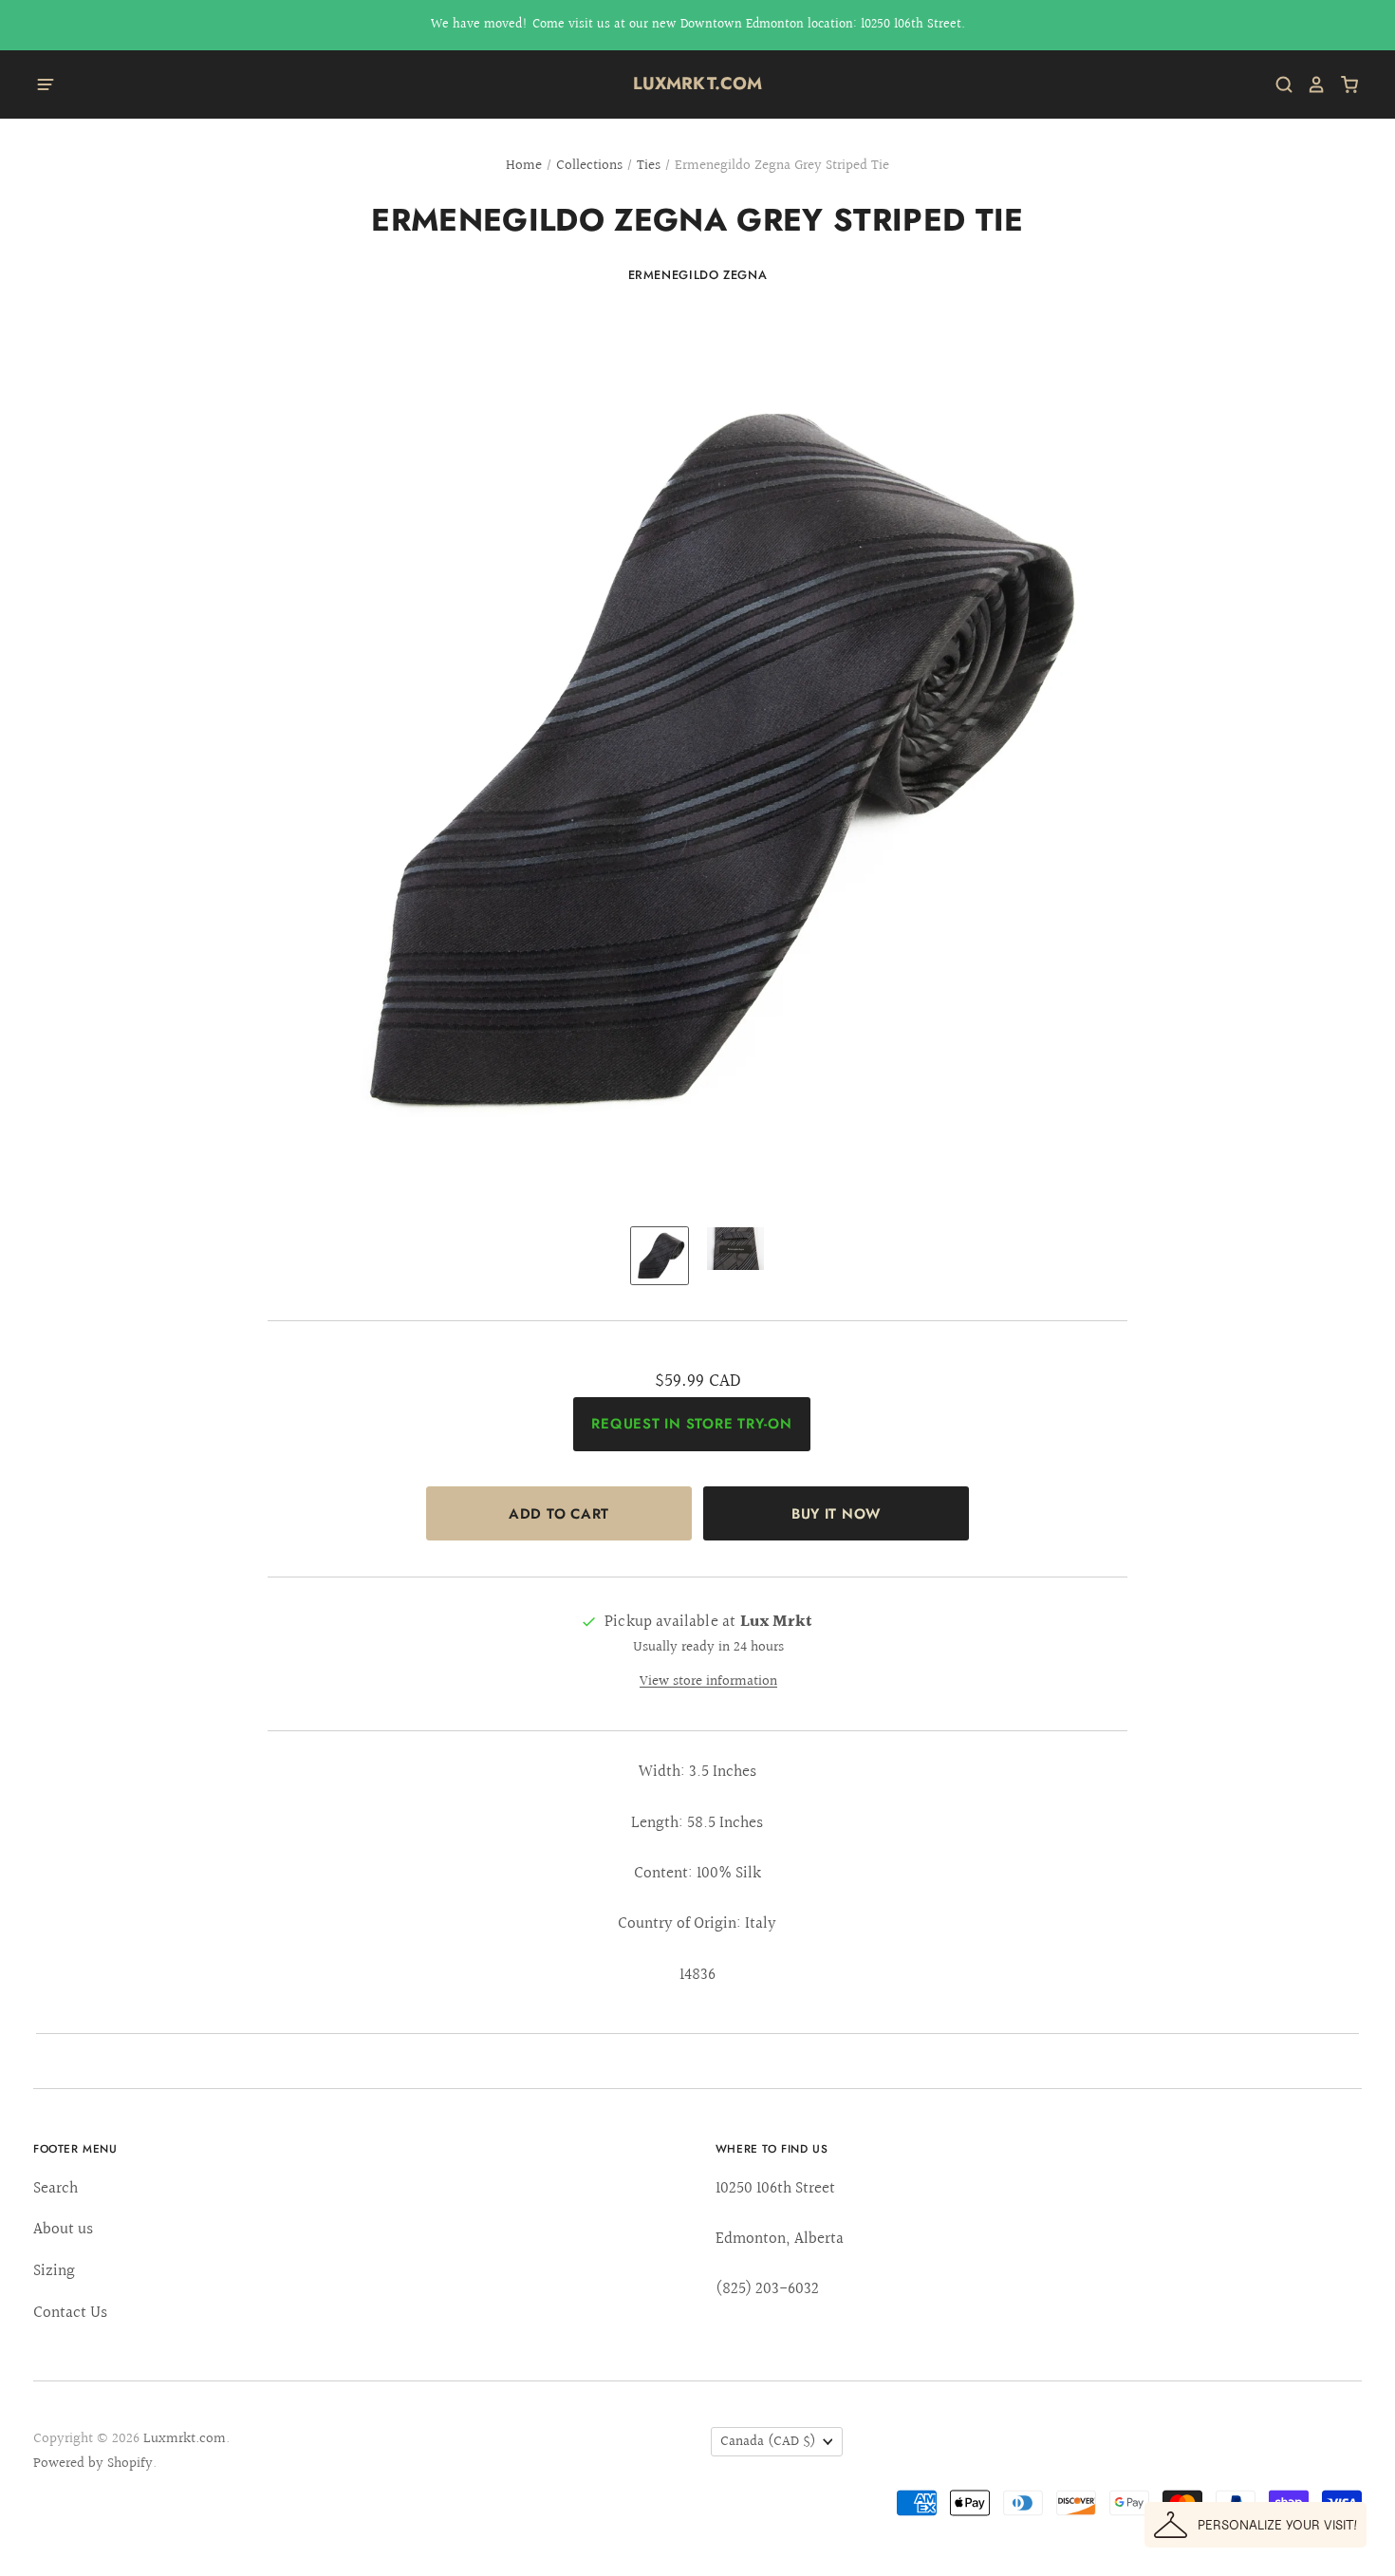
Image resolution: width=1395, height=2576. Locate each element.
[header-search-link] (1277, 84)
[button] (1255, 2525)
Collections (589, 166)
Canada (768, 2442)
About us (63, 2229)
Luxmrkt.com (698, 84)
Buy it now (836, 1514)
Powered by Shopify (93, 2464)
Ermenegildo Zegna (698, 275)
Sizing (54, 2271)
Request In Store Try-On (691, 1424)
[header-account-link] (1310, 84)
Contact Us (70, 2313)
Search (56, 2188)
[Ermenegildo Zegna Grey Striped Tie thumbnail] (660, 1256)
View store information (708, 1681)
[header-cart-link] (1342, 84)
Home (524, 166)
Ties (649, 166)
